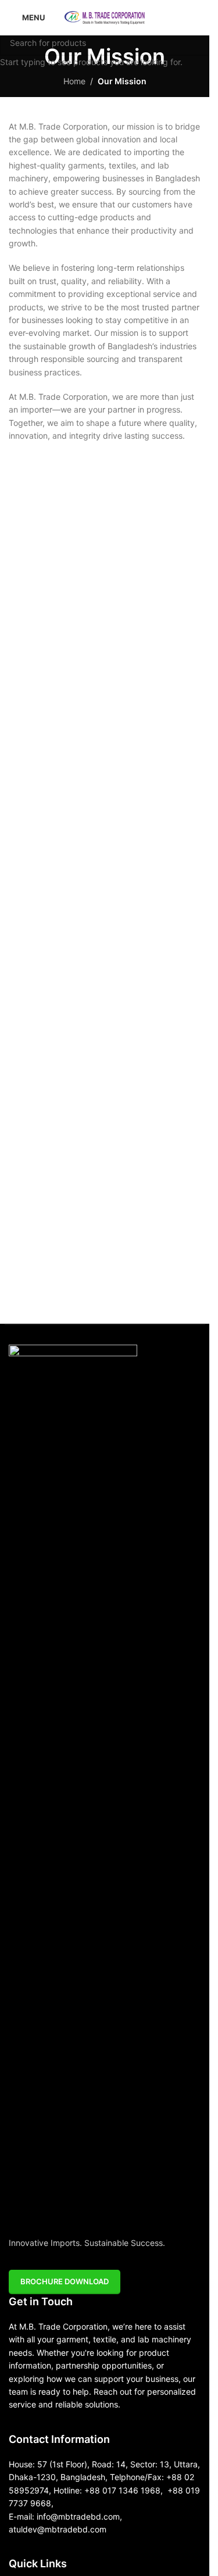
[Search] (196, 17)
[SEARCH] (196, 42)
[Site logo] (105, 17)
